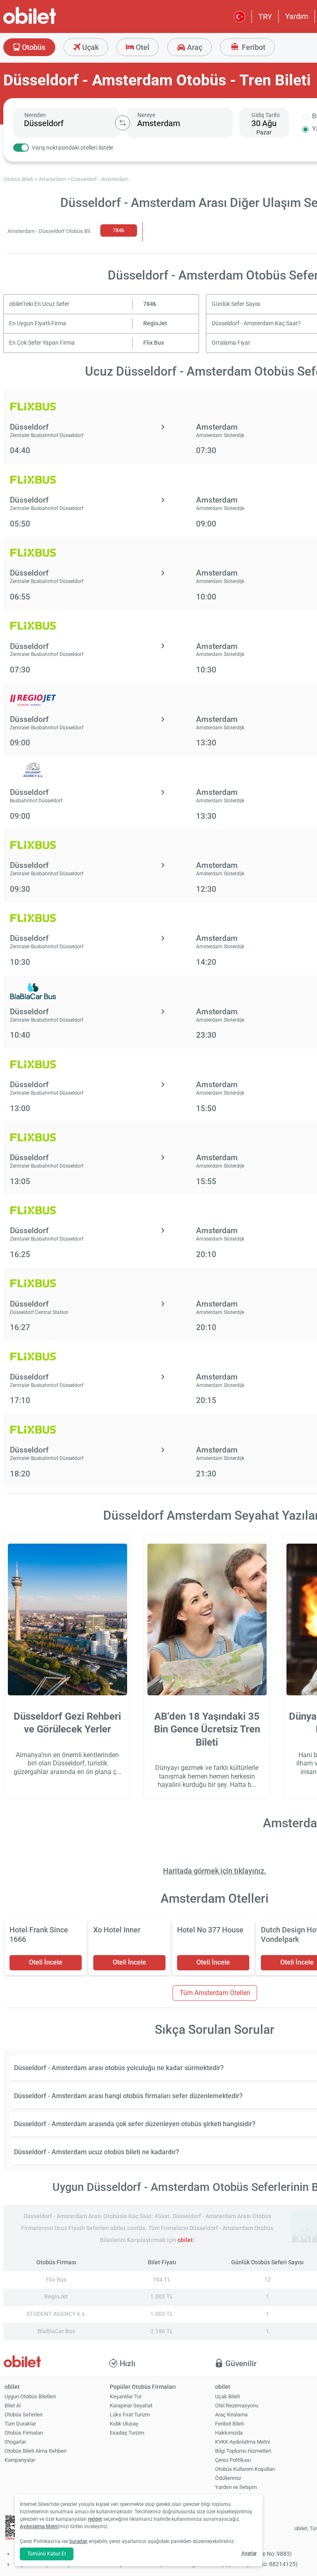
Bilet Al (13, 2406)
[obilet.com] (50, 23)
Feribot (253, 47)
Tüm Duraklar (20, 2424)
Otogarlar (15, 2442)
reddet (95, 2519)
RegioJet (155, 323)
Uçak (90, 47)
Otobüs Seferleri (24, 2415)
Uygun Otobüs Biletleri (30, 2396)
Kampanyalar (20, 2460)
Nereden (35, 115)
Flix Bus (154, 343)
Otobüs (33, 47)
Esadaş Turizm (127, 2433)
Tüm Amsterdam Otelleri (215, 1993)
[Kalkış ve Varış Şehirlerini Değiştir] (123, 123)
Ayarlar (249, 2553)
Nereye (146, 115)
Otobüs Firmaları (24, 2433)
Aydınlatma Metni (39, 2527)
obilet (185, 2240)
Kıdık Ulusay (124, 2424)
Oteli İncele (46, 1962)
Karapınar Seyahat (131, 2406)
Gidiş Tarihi (265, 115)
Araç (194, 47)
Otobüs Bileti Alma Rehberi (35, 2451)
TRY (265, 17)
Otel (142, 47)
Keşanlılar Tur (126, 2396)
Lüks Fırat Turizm (130, 2415)
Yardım (297, 16)
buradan (78, 2541)
